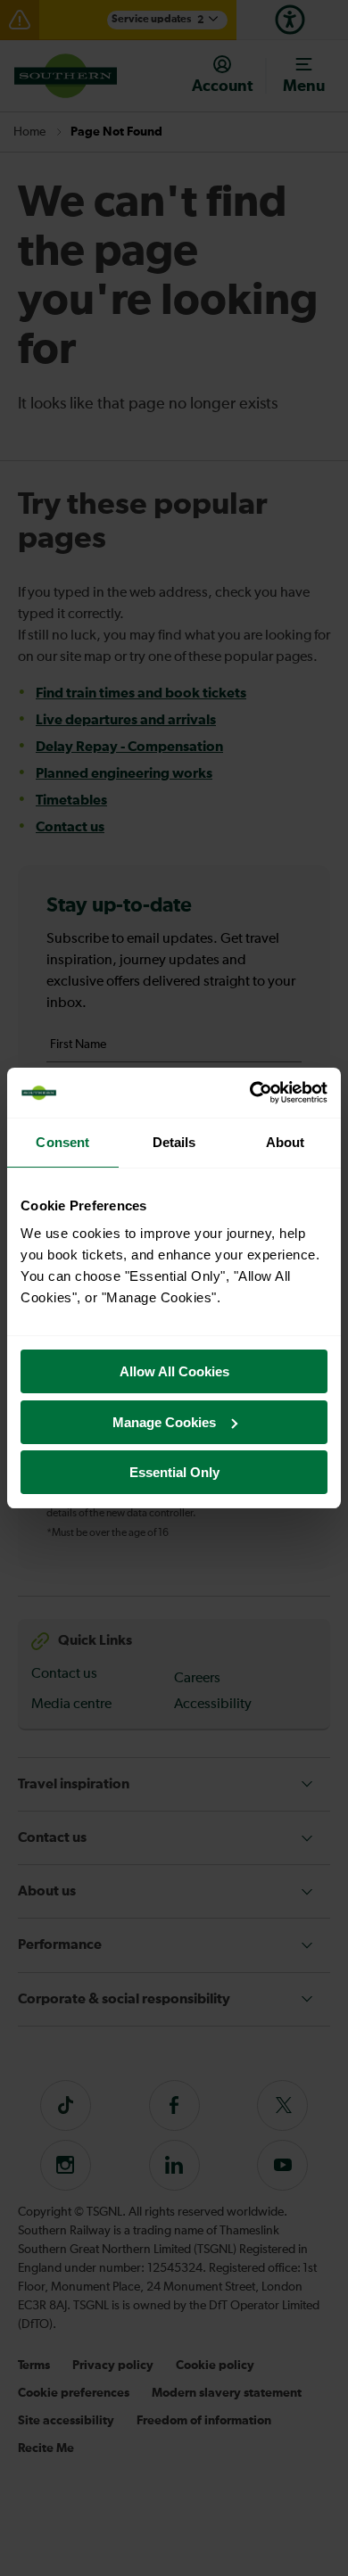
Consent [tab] (62, 1142)
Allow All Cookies (174, 1371)
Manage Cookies (164, 1422)
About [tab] (286, 1142)
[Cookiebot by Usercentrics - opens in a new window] (250, 1093)
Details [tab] (174, 1142)
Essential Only (174, 1472)
